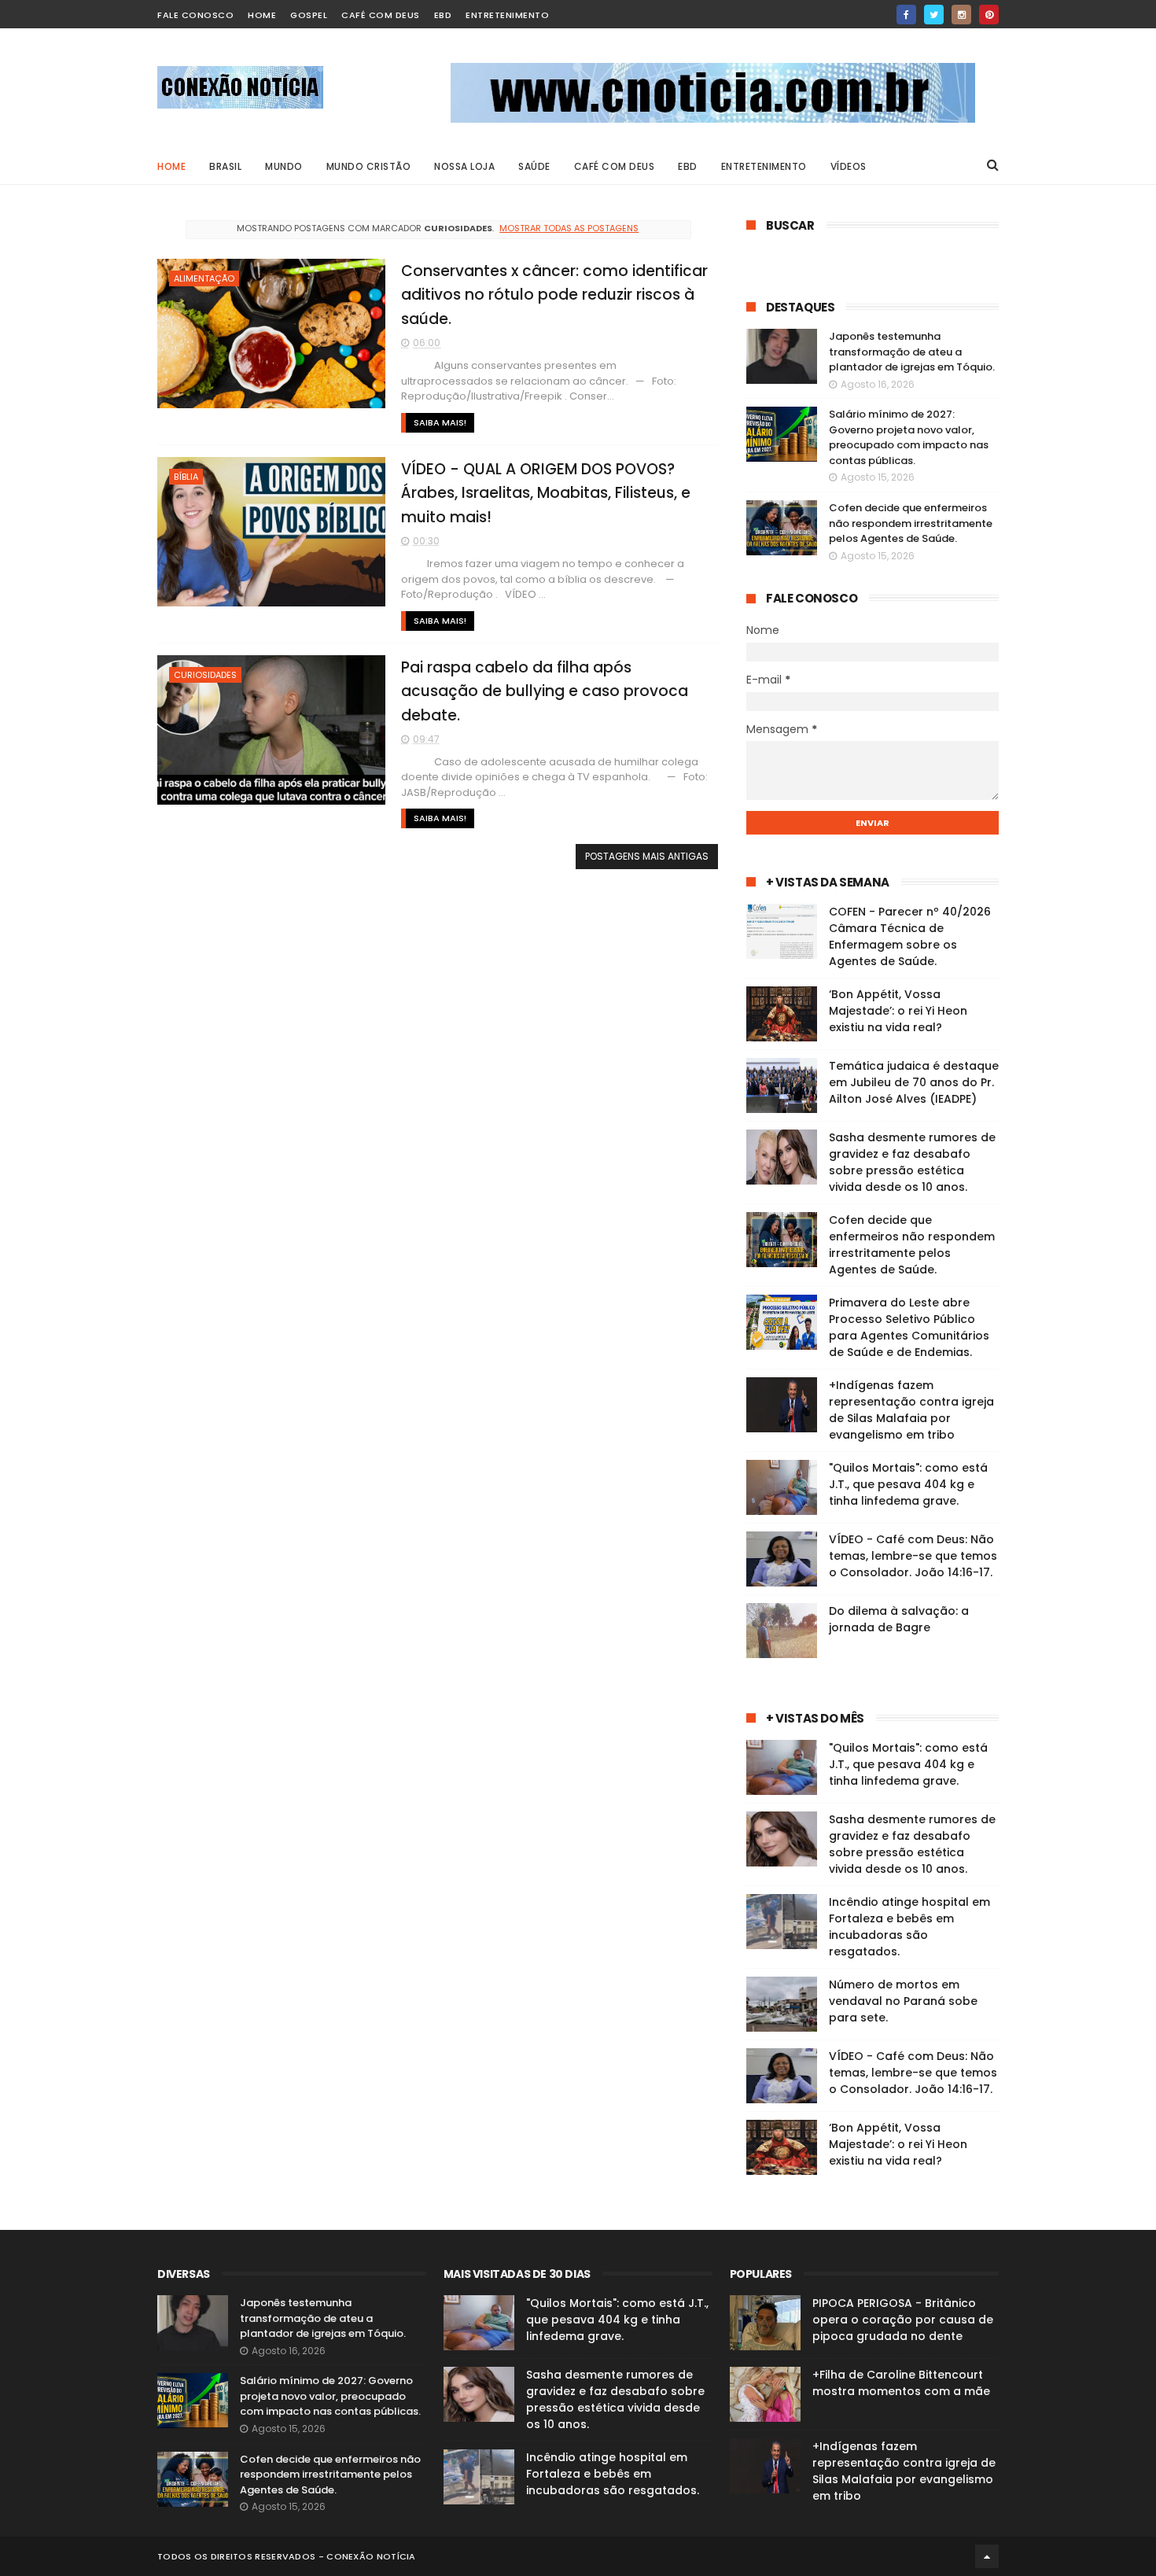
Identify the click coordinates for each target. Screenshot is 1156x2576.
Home (171, 166)
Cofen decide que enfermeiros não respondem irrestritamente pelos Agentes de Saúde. (911, 523)
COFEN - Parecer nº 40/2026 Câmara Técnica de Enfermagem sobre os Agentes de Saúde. (910, 936)
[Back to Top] (987, 2556)
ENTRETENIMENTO (764, 166)
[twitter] (934, 15)
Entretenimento (507, 15)
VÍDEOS (849, 166)
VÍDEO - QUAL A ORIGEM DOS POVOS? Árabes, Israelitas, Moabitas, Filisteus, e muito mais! (546, 493)
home (262, 15)
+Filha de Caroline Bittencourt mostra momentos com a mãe (901, 2383)
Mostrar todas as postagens (569, 228)
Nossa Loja (464, 166)
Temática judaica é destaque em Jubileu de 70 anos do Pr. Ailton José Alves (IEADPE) (914, 1082)
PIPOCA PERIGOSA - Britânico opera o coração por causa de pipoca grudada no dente (903, 2320)
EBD (443, 15)
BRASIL (225, 166)
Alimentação (204, 278)
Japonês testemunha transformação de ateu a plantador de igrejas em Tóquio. (912, 352)
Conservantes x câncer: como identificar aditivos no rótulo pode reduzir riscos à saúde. (554, 295)
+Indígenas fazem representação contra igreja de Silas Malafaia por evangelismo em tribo (911, 1410)
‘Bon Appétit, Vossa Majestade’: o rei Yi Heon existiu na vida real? (898, 1011)
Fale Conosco (195, 15)
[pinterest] (989, 15)
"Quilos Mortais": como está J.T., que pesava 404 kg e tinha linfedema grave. (908, 1484)
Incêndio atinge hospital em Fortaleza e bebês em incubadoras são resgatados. (909, 1927)
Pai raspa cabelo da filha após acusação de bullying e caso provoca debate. (545, 691)
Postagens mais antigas (647, 856)
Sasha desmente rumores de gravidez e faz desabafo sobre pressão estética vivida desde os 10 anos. (912, 1162)
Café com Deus (381, 15)
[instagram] (961, 15)
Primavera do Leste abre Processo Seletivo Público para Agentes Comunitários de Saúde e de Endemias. (909, 1327)
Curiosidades (205, 675)
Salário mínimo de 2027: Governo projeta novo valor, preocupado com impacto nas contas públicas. (909, 437)
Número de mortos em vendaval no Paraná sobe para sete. (903, 2001)
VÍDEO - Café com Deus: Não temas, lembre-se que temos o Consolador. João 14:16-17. (913, 1556)
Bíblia (186, 477)
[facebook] (906, 15)
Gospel (309, 15)
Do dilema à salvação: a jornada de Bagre (899, 1619)
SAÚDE (534, 166)
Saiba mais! (440, 422)
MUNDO (284, 166)
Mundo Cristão (369, 166)
